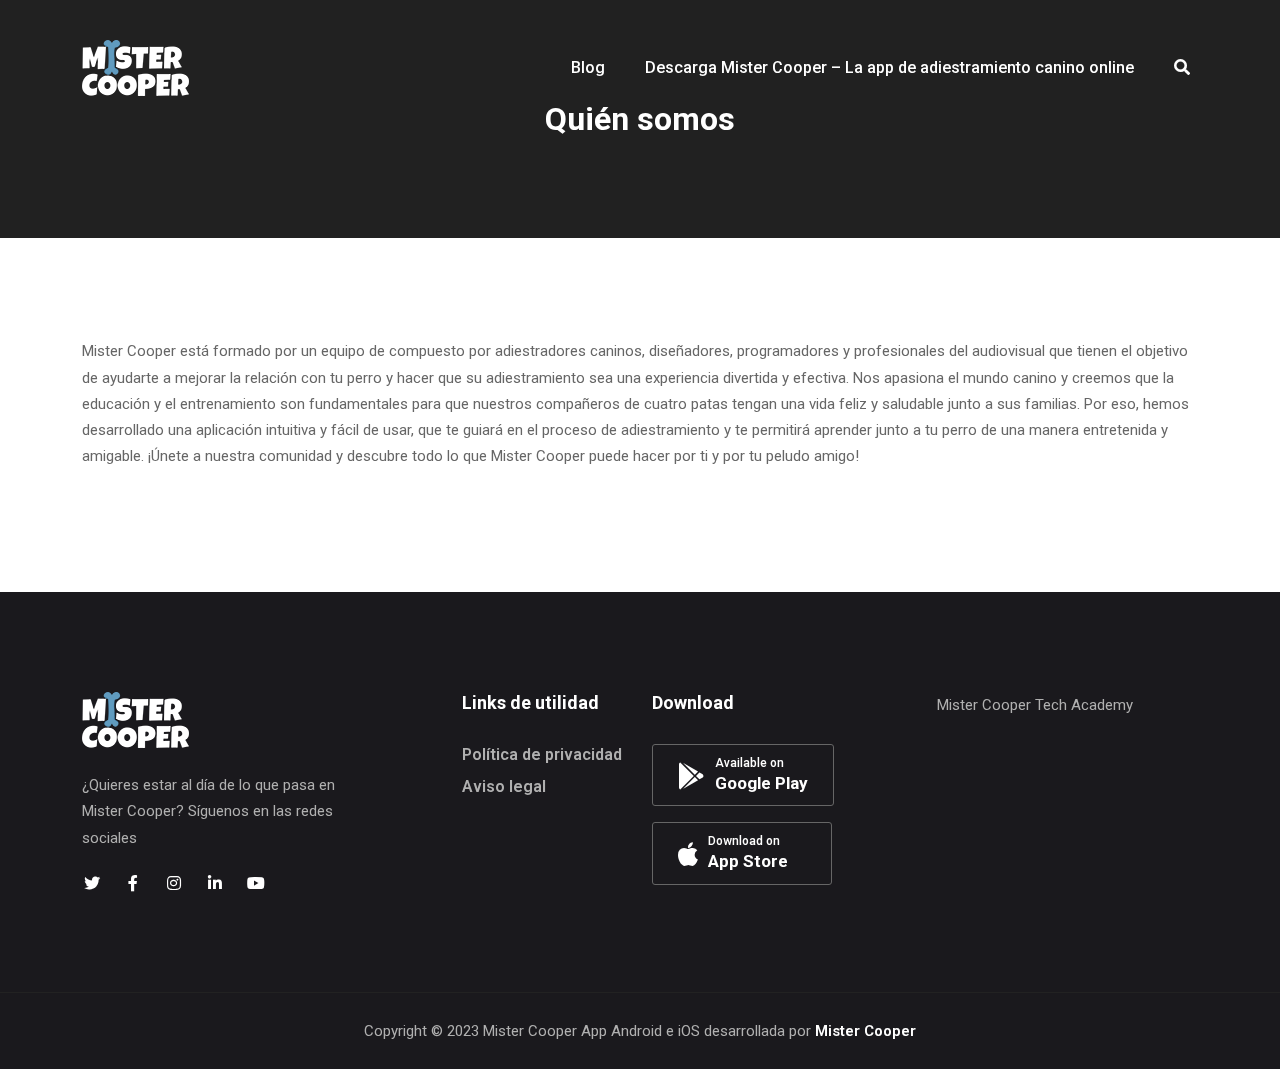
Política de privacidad (542, 754)
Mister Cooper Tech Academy (1035, 705)
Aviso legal (504, 786)
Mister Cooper (865, 1031)
